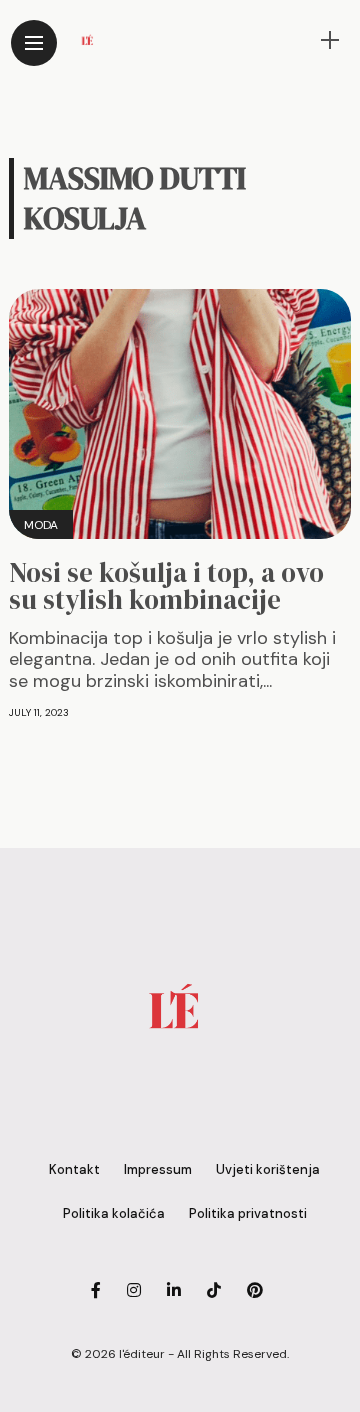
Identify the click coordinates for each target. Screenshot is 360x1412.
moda (41, 525)
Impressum (158, 1169)
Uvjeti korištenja (268, 1169)
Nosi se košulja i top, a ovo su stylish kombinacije (166, 586)
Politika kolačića (114, 1213)
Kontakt (74, 1169)
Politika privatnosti (248, 1213)
